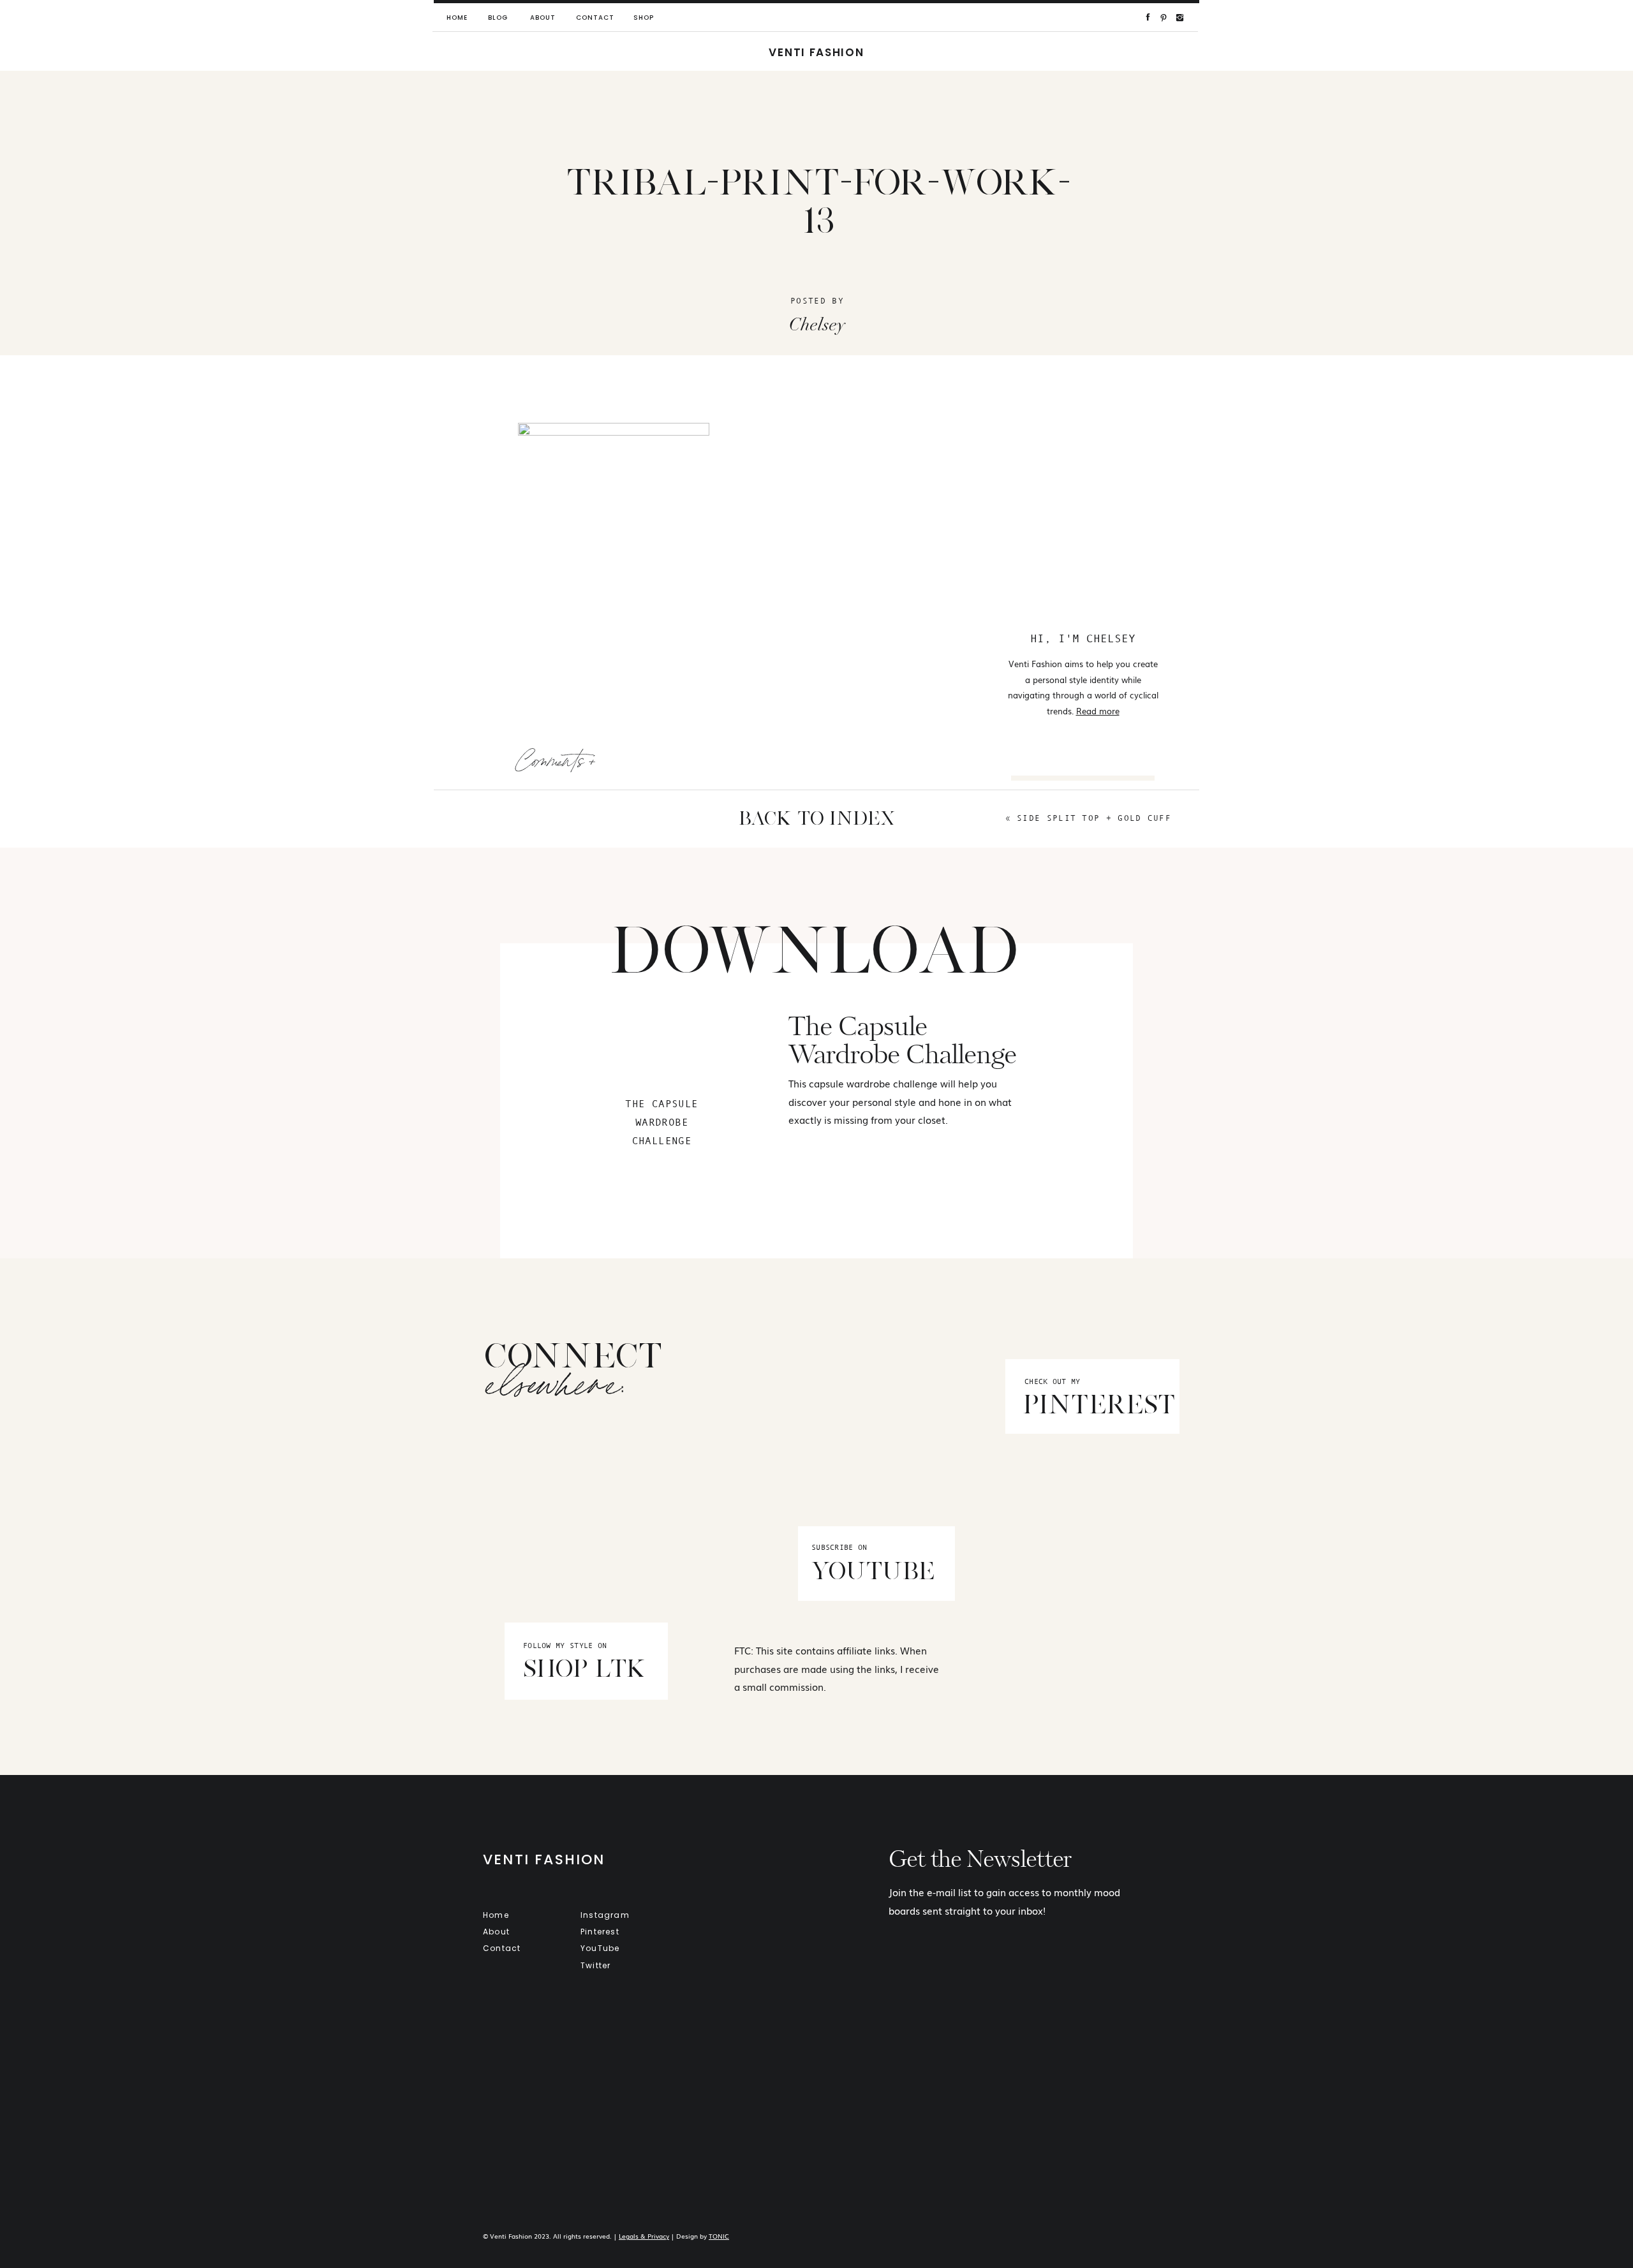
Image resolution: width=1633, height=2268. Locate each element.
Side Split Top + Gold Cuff (1094, 818)
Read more (1098, 711)
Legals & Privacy (644, 2236)
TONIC (719, 2236)
